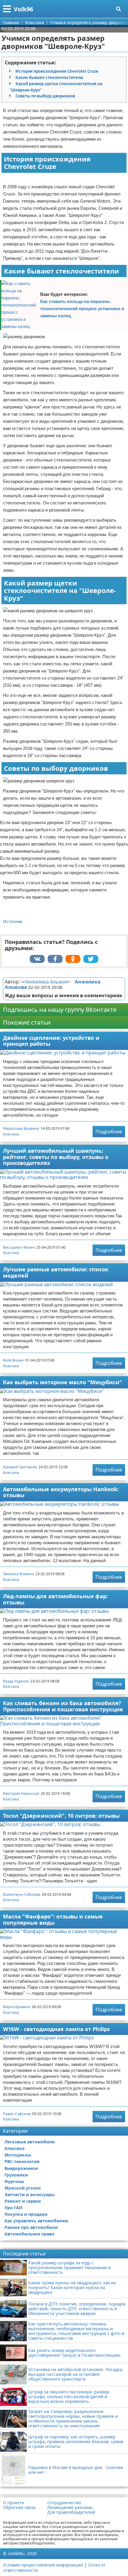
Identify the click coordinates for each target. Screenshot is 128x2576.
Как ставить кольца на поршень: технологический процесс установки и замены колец (82, 309)
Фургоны (14, 2181)
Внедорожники (21, 2168)
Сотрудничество (64, 2503)
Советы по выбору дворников (45, 96)
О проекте (14, 2503)
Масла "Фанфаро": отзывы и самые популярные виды (53, 1919)
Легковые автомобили (30, 2142)
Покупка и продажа (26, 2214)
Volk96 (23, 9)
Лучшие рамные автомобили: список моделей (56, 1272)
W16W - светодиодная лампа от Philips (56, 2029)
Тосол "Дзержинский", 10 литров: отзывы (61, 1816)
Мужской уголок (23, 2188)
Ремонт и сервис (23, 2201)
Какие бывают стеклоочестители (49, 77)
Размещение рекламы (70, 2507)
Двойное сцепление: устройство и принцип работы (51, 1041)
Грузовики (16, 2175)
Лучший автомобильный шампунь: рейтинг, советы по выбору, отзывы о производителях (56, 1157)
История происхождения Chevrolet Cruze (57, 71)
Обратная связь (19, 2507)
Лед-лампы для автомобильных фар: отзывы (55, 1599)
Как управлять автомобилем (36, 2221)
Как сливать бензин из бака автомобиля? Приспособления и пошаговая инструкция (63, 1706)
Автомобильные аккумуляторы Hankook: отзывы (61, 1492)
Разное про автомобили (31, 2227)
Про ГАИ (14, 2208)
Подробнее (109, 1132)
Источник (13, 921)
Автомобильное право (29, 2234)
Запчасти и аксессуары (30, 2194)
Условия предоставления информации (43, 2565)
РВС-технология (22, 2161)
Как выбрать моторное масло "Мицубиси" (63, 1382)
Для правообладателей (71, 2512)
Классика (11, 1134)
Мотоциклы (18, 2155)
